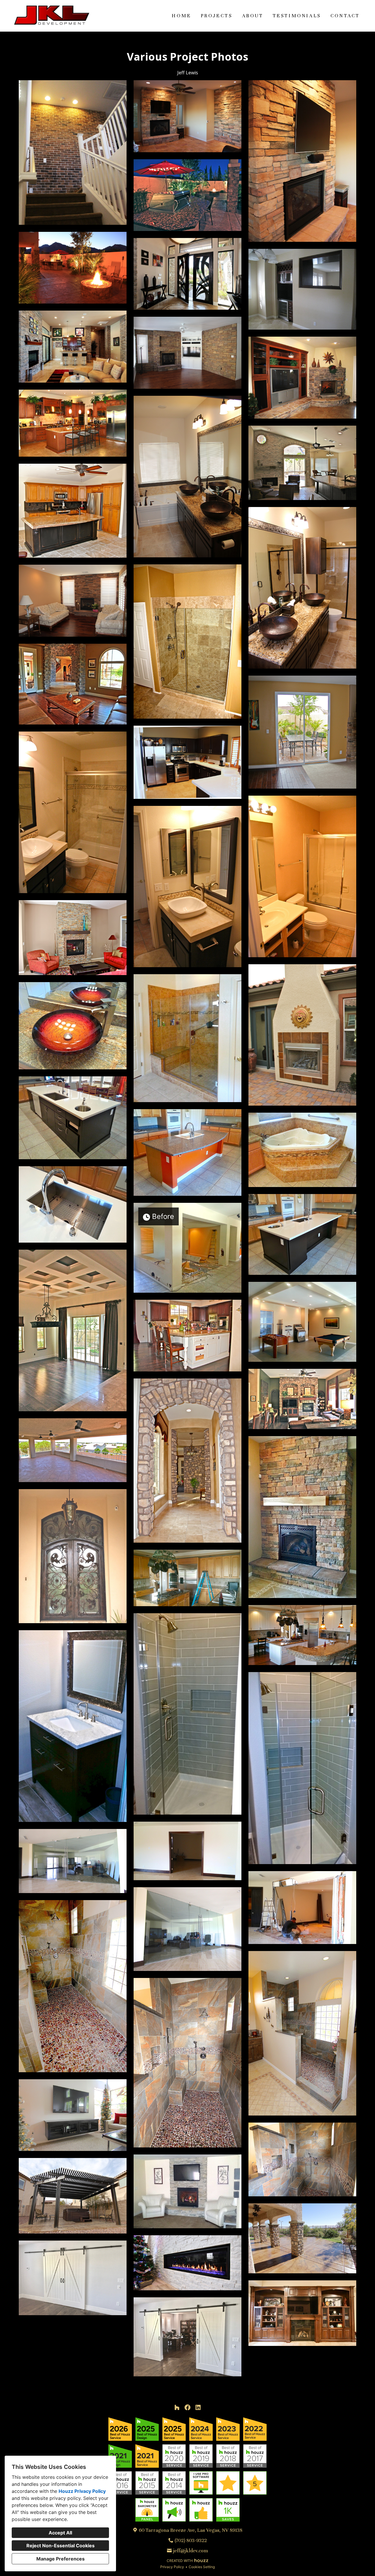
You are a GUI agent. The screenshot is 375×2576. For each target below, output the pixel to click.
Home (181, 16)
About (253, 16)
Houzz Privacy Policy (82, 2491)
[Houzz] (177, 2407)
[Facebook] (187, 2407)
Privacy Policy (172, 2567)
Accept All (60, 2533)
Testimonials (297, 16)
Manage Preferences (60, 2559)
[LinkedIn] (198, 2407)
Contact (345, 16)
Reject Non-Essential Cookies (60, 2546)
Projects (217, 16)
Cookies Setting (202, 2567)
